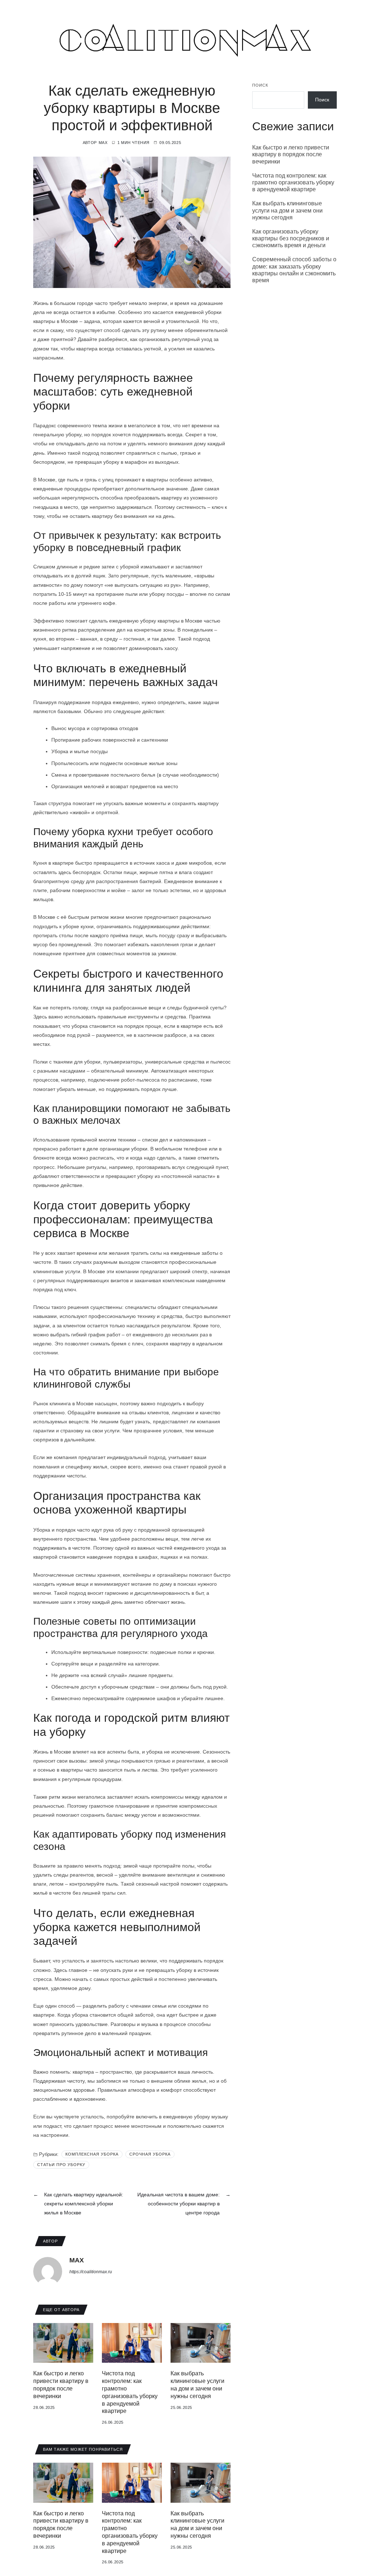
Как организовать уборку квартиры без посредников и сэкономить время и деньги (291, 238)
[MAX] (48, 2271)
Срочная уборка (150, 2154)
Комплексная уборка (92, 2154)
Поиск (260, 85)
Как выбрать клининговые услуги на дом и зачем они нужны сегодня (287, 210)
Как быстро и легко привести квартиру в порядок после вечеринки (291, 154)
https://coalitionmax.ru (91, 2272)
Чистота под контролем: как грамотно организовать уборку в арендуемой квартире (293, 182)
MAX (103, 143)
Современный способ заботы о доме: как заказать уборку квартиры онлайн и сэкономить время (294, 270)
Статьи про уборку (61, 2165)
